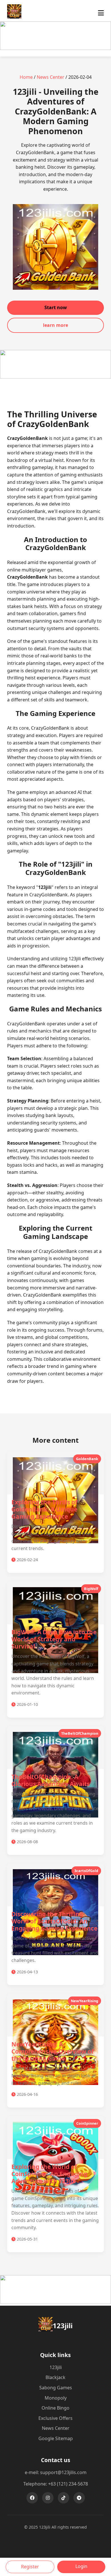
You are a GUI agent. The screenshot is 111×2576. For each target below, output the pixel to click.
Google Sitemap (56, 2438)
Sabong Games (56, 2388)
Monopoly (56, 2398)
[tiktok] (63, 2498)
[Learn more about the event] (55, 48)
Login (81, 2566)
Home (26, 77)
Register (30, 2567)
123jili (56, 2367)
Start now (56, 307)
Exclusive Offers (55, 2418)
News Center (51, 77)
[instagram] (48, 2498)
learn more (55, 325)
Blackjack (55, 2377)
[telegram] (79, 2498)
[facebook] (32, 2498)
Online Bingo (55, 2408)
